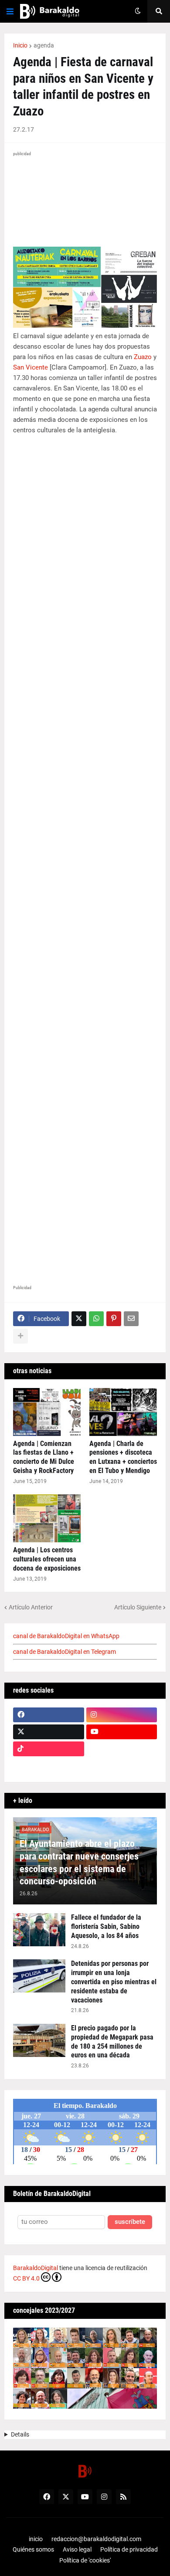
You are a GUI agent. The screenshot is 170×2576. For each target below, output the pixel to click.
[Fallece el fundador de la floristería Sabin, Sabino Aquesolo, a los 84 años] (39, 1930)
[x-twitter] (49, 1732)
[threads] (122, 1766)
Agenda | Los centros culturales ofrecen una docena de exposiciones (47, 1559)
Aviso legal (77, 2549)
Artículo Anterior (31, 1607)
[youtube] (122, 1732)
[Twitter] (79, 1319)
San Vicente (31, 367)
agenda (44, 45)
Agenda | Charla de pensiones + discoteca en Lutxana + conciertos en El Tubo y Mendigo (123, 1457)
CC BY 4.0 (26, 2278)
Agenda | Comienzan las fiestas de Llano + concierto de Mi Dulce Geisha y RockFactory (44, 1457)
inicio (36, 2539)
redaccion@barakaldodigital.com (96, 2539)
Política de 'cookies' (85, 2560)
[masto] (49, 1766)
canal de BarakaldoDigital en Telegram (65, 1652)
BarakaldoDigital (36, 2268)
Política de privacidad (129, 2549)
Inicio (20, 45)
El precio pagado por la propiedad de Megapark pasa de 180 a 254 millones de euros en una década (112, 2041)
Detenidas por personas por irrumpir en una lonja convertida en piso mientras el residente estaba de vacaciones (114, 1982)
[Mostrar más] (20, 1336)
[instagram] (122, 1715)
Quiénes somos (33, 2549)
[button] (10, 11)
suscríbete (130, 2222)
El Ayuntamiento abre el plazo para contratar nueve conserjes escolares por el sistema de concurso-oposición (79, 1862)
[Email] (131, 1319)
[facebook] (49, 1715)
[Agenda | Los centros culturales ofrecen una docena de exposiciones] (47, 1518)
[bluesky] (122, 1749)
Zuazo (143, 357)
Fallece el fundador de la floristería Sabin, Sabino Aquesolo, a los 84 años (106, 1926)
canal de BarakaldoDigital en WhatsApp (66, 1636)
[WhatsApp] (96, 1319)
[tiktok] (49, 1749)
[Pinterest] (114, 1319)
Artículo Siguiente (138, 1607)
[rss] (123, 2497)
